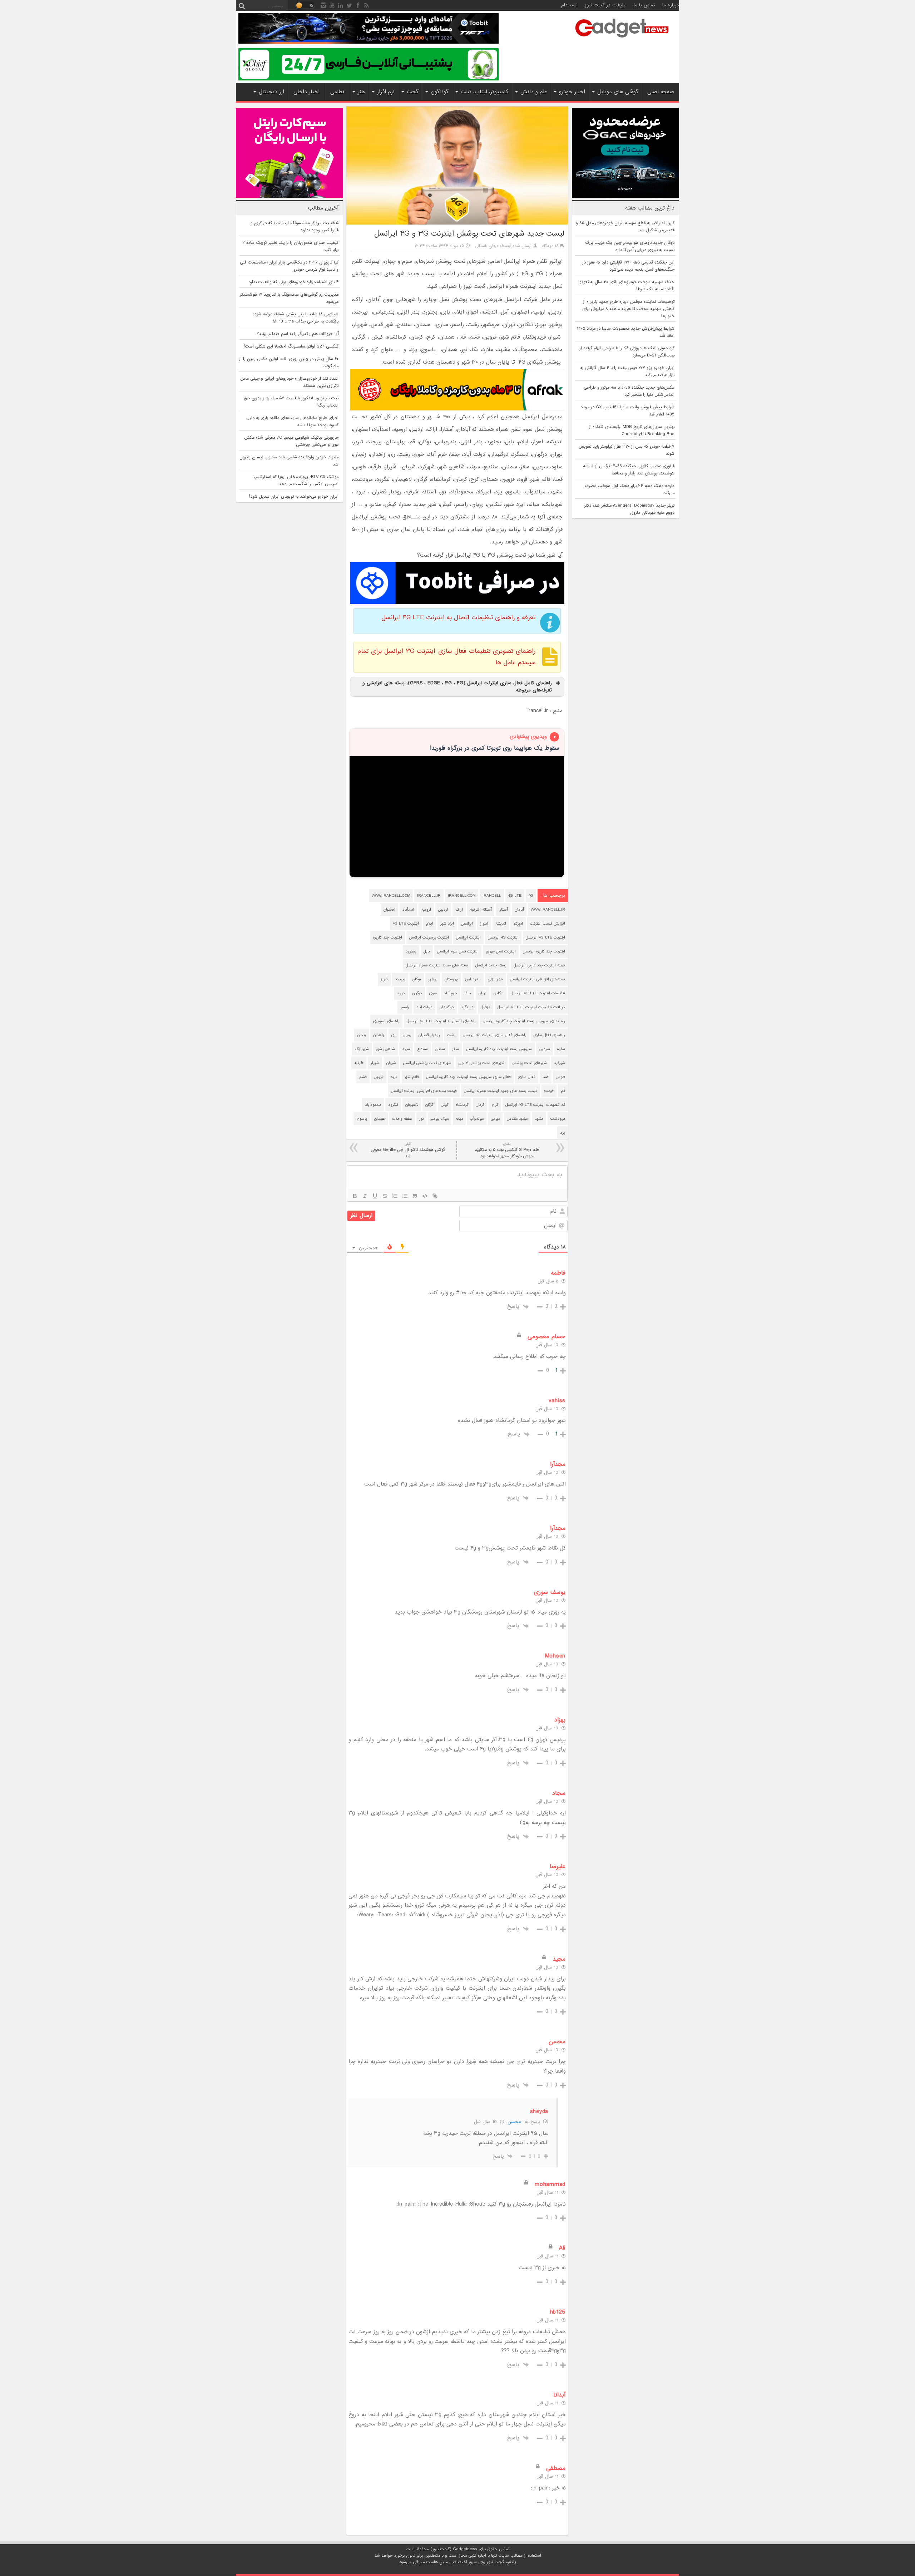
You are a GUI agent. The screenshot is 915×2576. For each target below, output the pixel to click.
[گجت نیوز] (622, 40)
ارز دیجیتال (271, 92)
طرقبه (359, 1063)
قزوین (379, 1077)
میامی (495, 1119)
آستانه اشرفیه (481, 910)
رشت (451, 1035)
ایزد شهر (447, 923)
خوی (433, 993)
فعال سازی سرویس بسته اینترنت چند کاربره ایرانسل (468, 1077)
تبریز (384, 979)
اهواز (484, 923)
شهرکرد (560, 1063)
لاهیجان (412, 1105)
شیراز (375, 1063)
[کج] (365, 1196)
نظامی (337, 92)
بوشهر (433, 979)
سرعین (545, 1049)
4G (531, 896)
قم (563, 1091)
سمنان (440, 1049)
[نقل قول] (415, 1196)
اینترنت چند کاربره (388, 937)
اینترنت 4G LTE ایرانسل (545, 937)
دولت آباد (424, 1007)
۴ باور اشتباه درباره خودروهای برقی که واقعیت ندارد (293, 282)
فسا (546, 1077)
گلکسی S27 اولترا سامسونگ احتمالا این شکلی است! (291, 346)
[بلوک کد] (425, 1196)
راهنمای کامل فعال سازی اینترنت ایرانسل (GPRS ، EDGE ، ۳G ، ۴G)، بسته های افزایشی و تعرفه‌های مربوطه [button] (457, 687)
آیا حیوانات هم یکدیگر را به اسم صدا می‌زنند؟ (298, 334)
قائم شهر (412, 1077)
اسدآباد (408, 910)
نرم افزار (386, 92)
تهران (483, 993)
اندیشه (501, 923)
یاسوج (362, 1119)
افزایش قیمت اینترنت (548, 923)
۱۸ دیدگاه (550, 246)
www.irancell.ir (548, 910)
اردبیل (443, 910)
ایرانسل (467, 923)
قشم (363, 1077)
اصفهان (389, 910)
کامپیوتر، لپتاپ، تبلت (484, 92)
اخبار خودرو (572, 92)
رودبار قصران (429, 1035)
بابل (427, 951)
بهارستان (451, 979)
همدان (380, 1119)
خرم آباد (451, 993)
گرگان (429, 1105)
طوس (560, 1077)
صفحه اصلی (661, 92)
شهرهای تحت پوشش (529, 1063)
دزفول (486, 1007)
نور (421, 1119)
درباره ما (671, 5)
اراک (459, 910)
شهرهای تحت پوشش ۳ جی (482, 1063)
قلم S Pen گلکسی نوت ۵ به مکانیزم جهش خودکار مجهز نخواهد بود (507, 1150)
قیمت (549, 1091)
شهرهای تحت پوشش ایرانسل (427, 1063)
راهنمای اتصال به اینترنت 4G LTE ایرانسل (441, 1021)
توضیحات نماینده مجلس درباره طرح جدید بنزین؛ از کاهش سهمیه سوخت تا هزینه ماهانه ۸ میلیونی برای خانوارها (628, 309)
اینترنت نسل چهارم (501, 951)
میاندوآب (477, 1119)
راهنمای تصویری (386, 1021)
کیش (445, 1105)
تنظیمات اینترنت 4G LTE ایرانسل (538, 993)
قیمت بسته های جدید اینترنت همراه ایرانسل (501, 1091)
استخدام (569, 5)
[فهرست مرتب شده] (395, 1196)
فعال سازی (527, 1077)
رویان (407, 1035)
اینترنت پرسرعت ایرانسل (429, 937)
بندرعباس (473, 979)
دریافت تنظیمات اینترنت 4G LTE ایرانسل (531, 1007)
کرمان (480, 1105)
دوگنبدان (447, 1007)
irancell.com (462, 896)
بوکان (417, 979)
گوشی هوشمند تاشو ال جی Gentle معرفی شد (408, 1150)
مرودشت (558, 1119)
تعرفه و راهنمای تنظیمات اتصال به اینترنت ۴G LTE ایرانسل (458, 618)
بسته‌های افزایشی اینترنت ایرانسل (538, 979)
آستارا (503, 910)
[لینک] (435, 1196)
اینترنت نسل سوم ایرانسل (458, 951)
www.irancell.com (391, 896)
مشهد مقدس (517, 1119)
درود (401, 993)
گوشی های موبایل (618, 92)
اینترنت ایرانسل (468, 937)
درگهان (417, 993)
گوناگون (440, 92)
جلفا (468, 993)
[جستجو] (242, 5)
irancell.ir (429, 896)
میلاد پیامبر (440, 1119)
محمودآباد (373, 1105)
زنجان (362, 1035)
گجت (413, 92)
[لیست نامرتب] (405, 1196)
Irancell (492, 896)
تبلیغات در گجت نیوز (606, 5)
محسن (514, 2122)
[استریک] (385, 1196)
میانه (459, 1119)
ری (394, 1035)
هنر (361, 92)
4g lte (515, 896)
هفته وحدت (402, 1119)
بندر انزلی (495, 979)
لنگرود (393, 1105)
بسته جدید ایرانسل (491, 965)
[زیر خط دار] (375, 1196)
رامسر (405, 1007)
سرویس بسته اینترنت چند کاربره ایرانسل (499, 1049)
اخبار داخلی (306, 92)
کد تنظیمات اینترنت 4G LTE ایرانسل (535, 1105)
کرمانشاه (462, 1105)
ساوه (561, 1049)
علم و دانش (534, 92)
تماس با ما (644, 5)
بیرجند (400, 979)
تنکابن (499, 993)
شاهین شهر (385, 1049)
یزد (563, 1133)
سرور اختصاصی (463, 2562)
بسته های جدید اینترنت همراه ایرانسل (437, 965)
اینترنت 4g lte (406, 923)
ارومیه (426, 910)
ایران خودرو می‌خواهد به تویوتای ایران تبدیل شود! (294, 497)
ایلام (430, 923)
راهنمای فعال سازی (549, 1035)
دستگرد (467, 1007)
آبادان (519, 910)
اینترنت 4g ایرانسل (503, 937)
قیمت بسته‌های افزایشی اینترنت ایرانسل (424, 1091)
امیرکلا (518, 923)
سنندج (422, 1049)
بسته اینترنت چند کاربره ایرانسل (539, 965)
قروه (394, 1077)
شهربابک (362, 1049)
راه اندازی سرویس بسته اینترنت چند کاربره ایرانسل (524, 1021)
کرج (495, 1105)
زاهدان (379, 1035)
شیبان (391, 1063)
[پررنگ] (355, 1196)
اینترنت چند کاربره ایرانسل (544, 951)
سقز (456, 1049)
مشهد (539, 1119)
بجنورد (411, 951)
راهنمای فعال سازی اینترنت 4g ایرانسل (495, 1035)
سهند (406, 1049)
